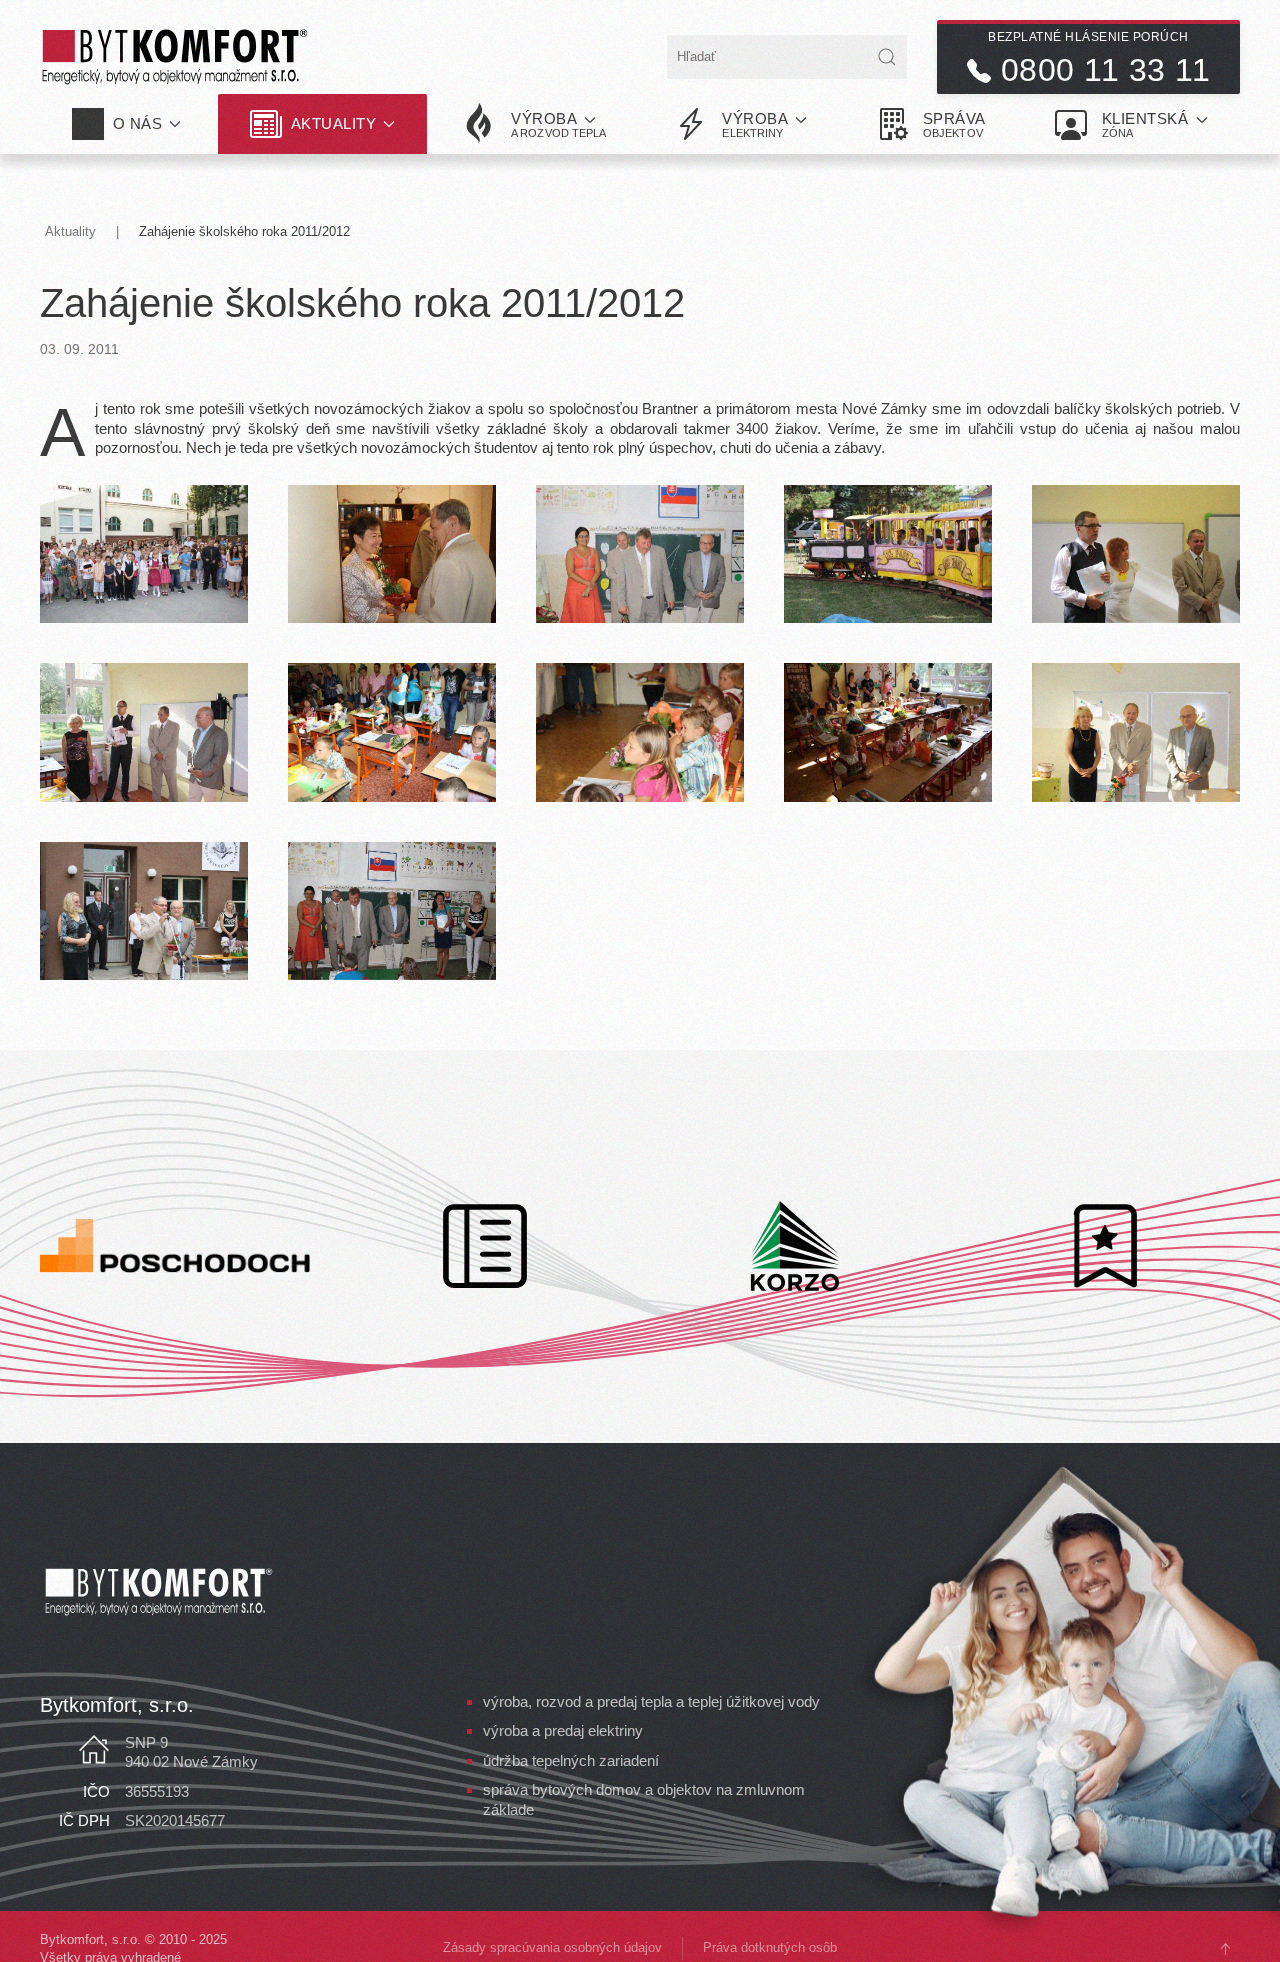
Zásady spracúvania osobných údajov (552, 1947)
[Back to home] (175, 57)
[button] (535, 124)
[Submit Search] (887, 57)
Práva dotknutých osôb (770, 1947)
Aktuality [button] (334, 123)
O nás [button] (138, 123)
